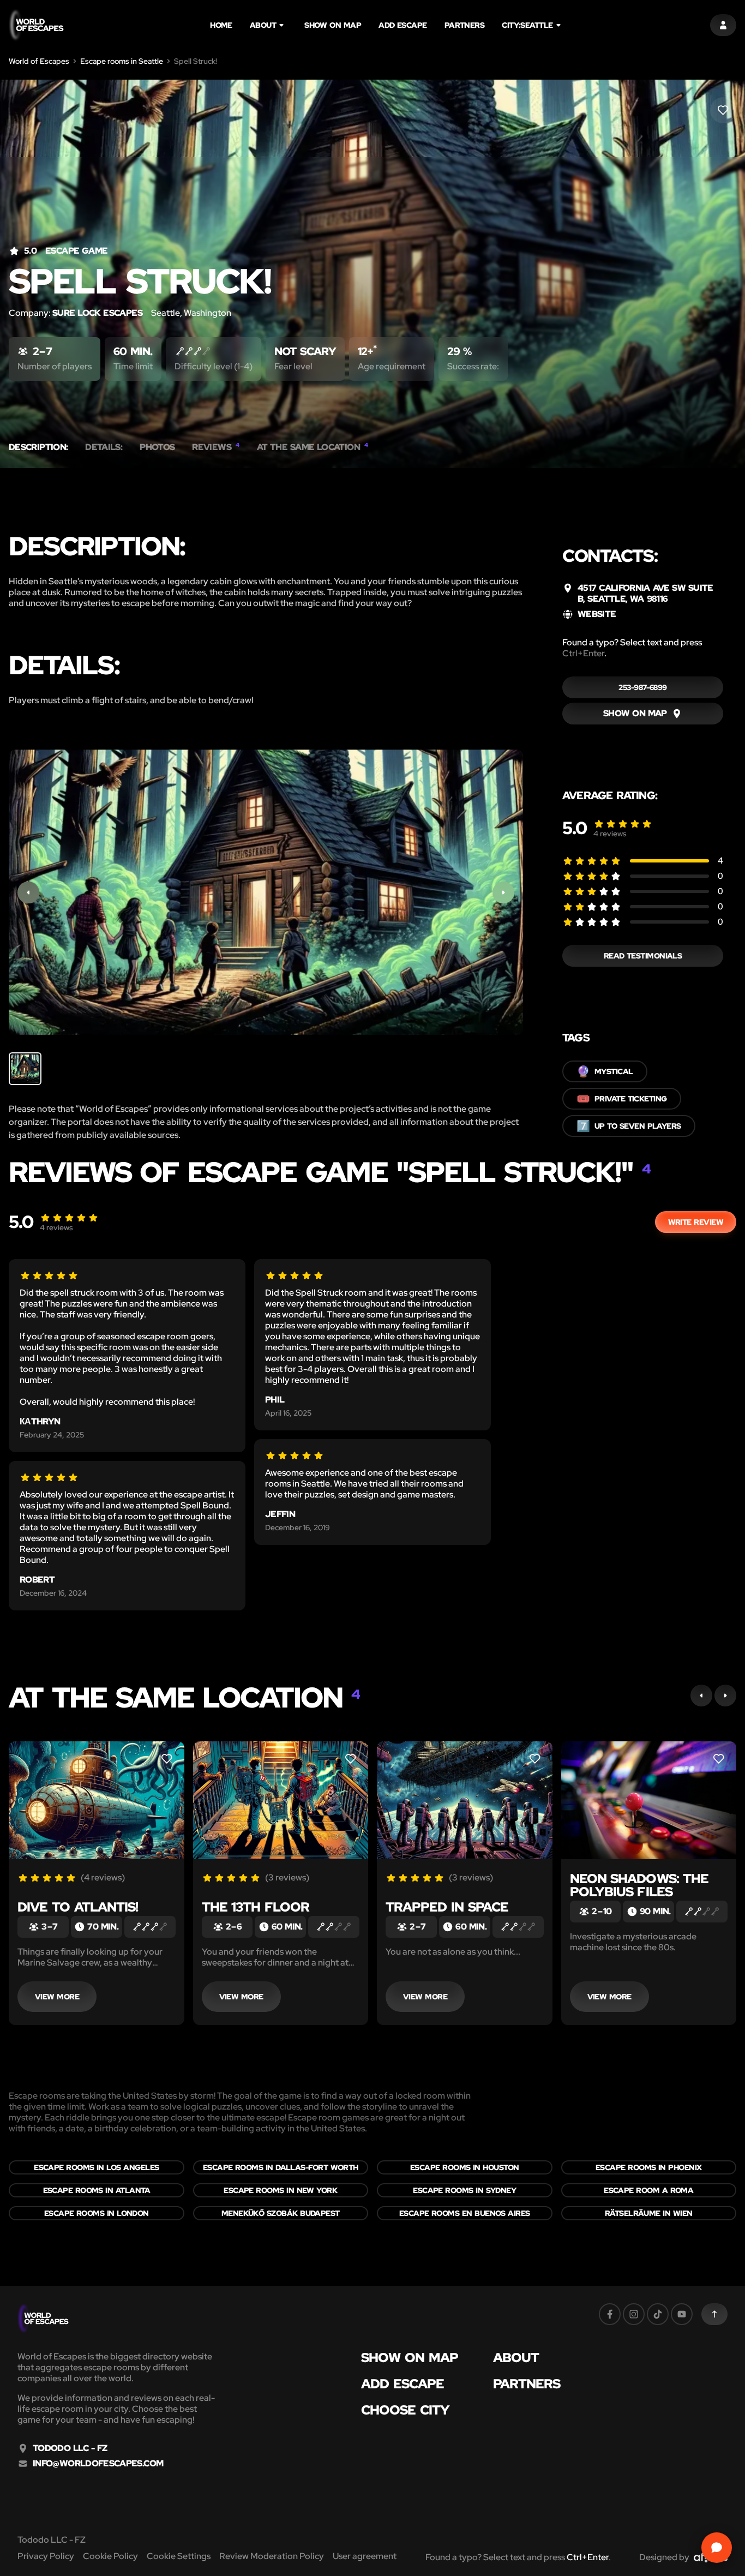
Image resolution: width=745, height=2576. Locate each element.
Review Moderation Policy (272, 2556)
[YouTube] (682, 2314)
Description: (38, 447)
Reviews (215, 447)
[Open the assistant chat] (717, 2548)
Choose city (405, 2410)
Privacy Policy (46, 2556)
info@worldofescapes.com (98, 2464)
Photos (157, 447)
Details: (104, 447)
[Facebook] (610, 2314)
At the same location (313, 447)
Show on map (333, 25)
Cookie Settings (179, 2556)
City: (527, 25)
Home (221, 25)
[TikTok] (658, 2314)
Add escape (403, 25)
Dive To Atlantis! (78, 1907)
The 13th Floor (256, 1907)
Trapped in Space (447, 1907)
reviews (610, 834)
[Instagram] (634, 2314)
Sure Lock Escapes (97, 313)
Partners (465, 25)
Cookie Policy (110, 2556)
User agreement (365, 2556)
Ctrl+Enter (583, 653)
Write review (696, 1222)
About (263, 25)
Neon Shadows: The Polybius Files (639, 1885)
